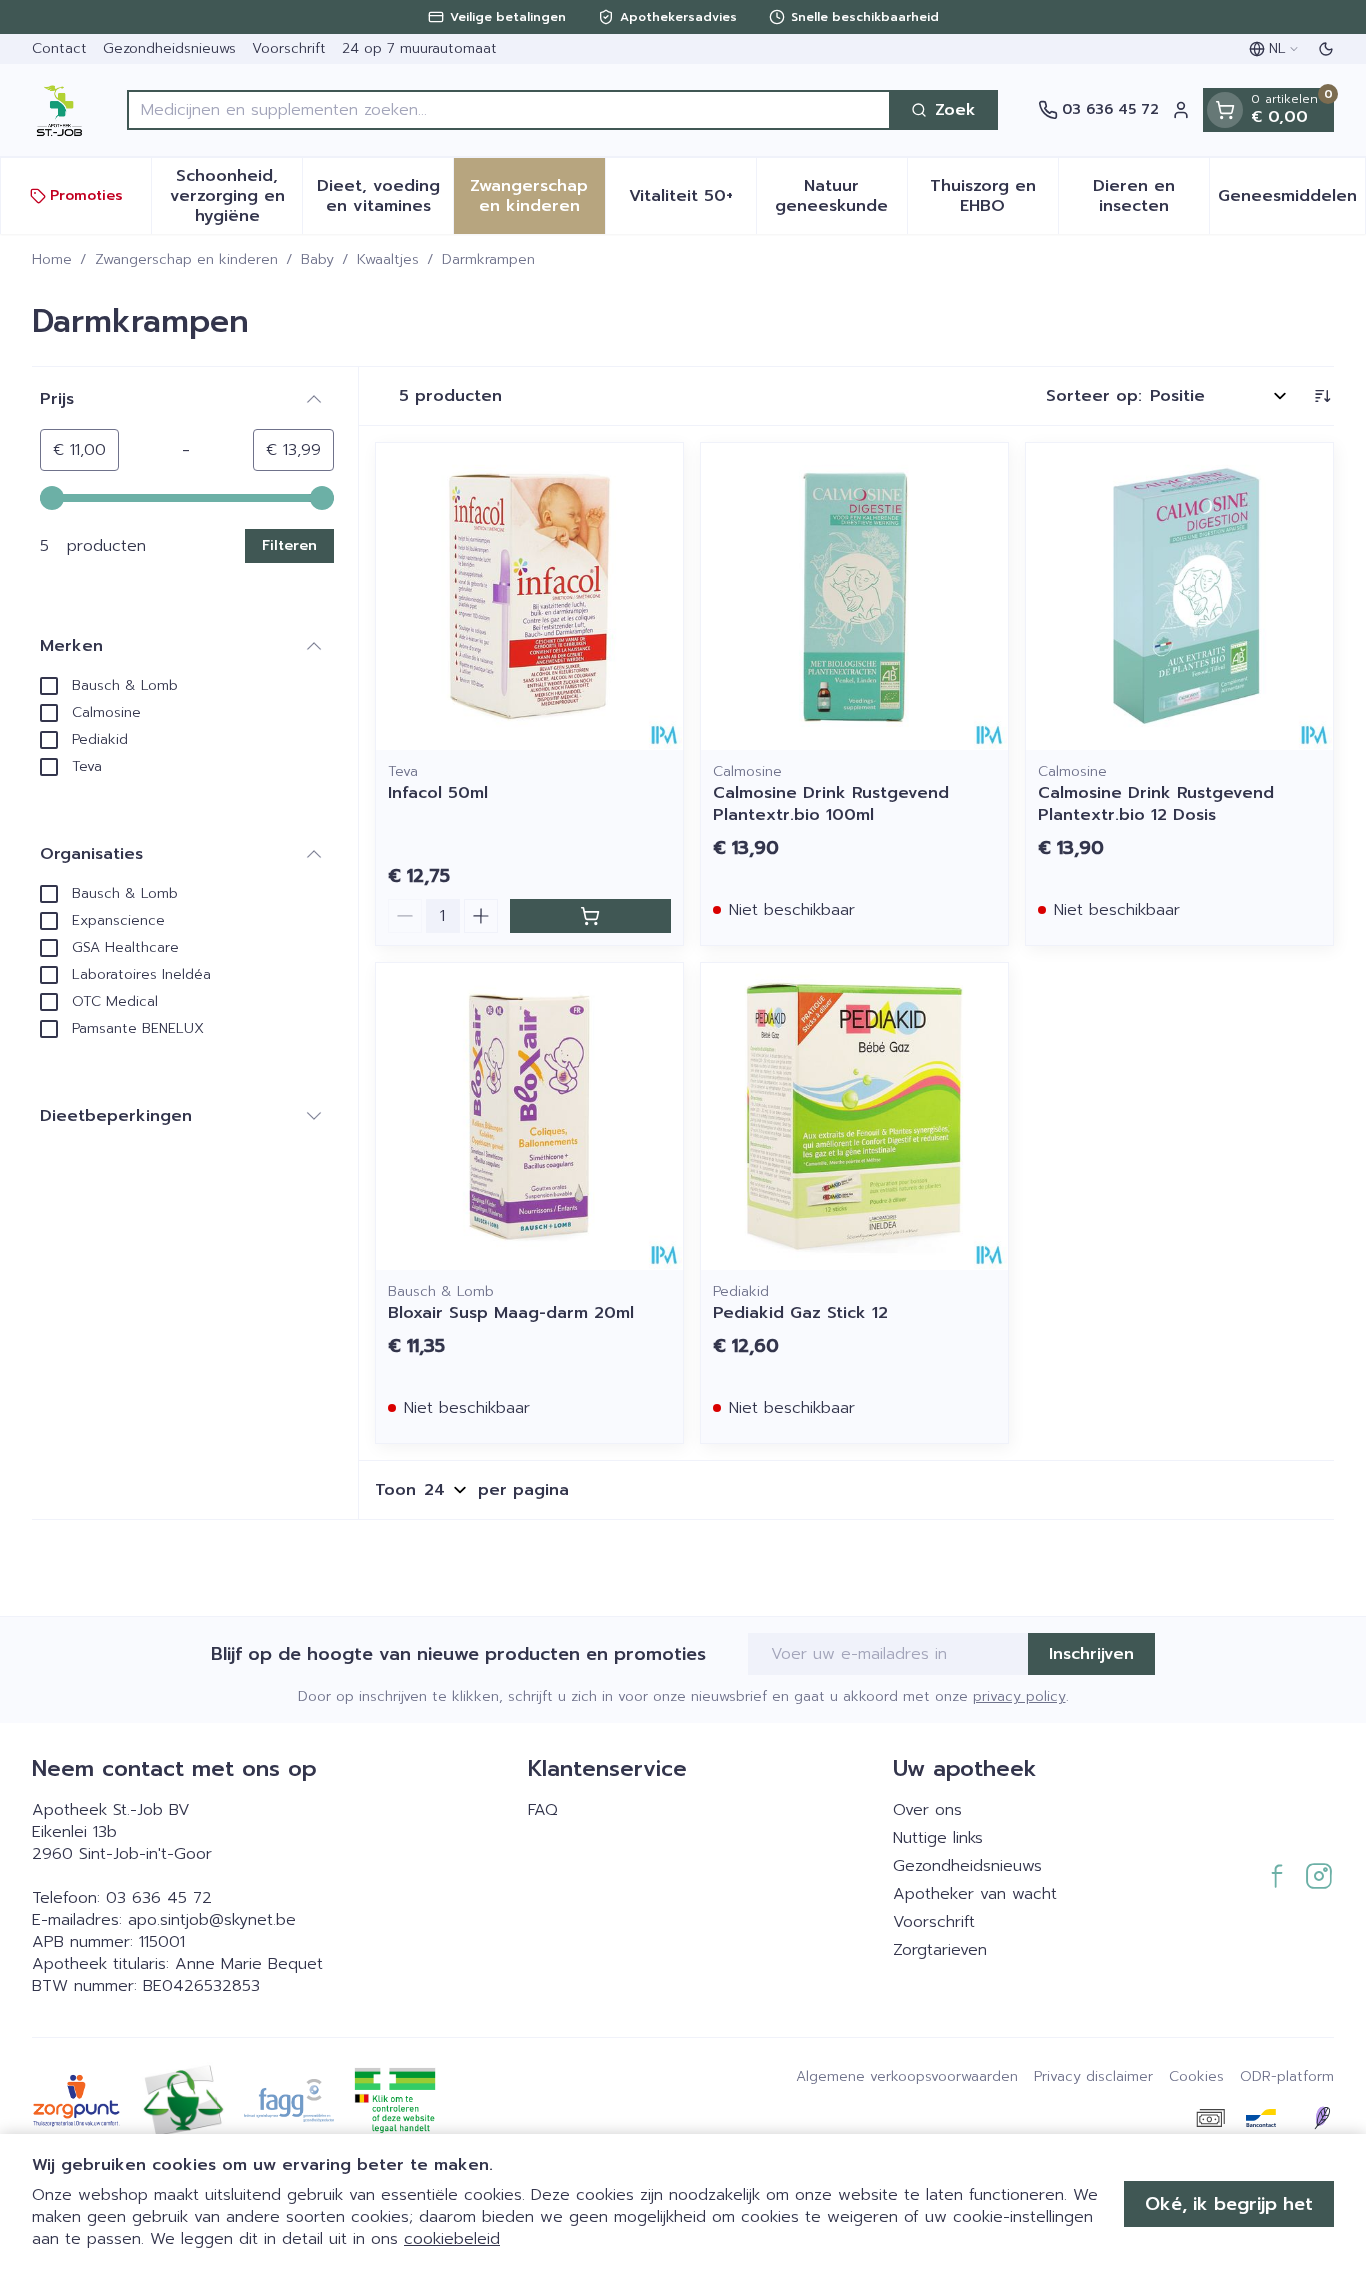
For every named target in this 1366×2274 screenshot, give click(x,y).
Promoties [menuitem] (86, 195)
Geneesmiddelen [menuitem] (1291, 201)
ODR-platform (1287, 2077)
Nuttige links (938, 1838)
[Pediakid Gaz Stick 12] (854, 1116)
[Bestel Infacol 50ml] (590, 916)
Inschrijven (1091, 1654)
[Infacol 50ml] (529, 596)
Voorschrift (289, 48)
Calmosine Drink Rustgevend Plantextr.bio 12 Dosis (1156, 804)
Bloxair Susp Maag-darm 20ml (511, 1313)
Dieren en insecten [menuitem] (1151, 196)
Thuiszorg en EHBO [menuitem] (994, 196)
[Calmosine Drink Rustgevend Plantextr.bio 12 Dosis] (1179, 596)
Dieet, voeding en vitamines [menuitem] (385, 196)
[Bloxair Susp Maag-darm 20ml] (529, 1116)
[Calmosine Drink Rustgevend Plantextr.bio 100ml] (854, 596)
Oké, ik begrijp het (1229, 2204)
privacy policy (1019, 1696)
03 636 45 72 (159, 1898)
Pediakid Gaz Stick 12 (800, 1313)
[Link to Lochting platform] (1322, 2118)
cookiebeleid (452, 2239)
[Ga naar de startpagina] (59, 110)
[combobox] (509, 110)
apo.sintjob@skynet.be (212, 1920)
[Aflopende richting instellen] (1322, 396)
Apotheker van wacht (975, 1894)
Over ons (927, 1810)
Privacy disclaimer (1093, 2077)
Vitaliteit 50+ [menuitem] (692, 201)
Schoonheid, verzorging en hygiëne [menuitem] (236, 196)
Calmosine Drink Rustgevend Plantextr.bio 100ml (831, 804)
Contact (59, 48)
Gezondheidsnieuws (169, 48)
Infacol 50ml (438, 793)
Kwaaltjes (388, 260)
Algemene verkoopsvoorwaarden (907, 2077)
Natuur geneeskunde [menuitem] (841, 196)
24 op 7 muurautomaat (419, 48)
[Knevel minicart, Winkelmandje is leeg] (1225, 110)
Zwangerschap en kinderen (186, 260)
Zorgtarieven (940, 1950)
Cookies (1196, 2077)
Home (52, 260)
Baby (317, 260)
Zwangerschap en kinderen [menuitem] (537, 196)
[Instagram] (1319, 1876)
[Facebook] (1277, 1876)
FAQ (543, 1810)
